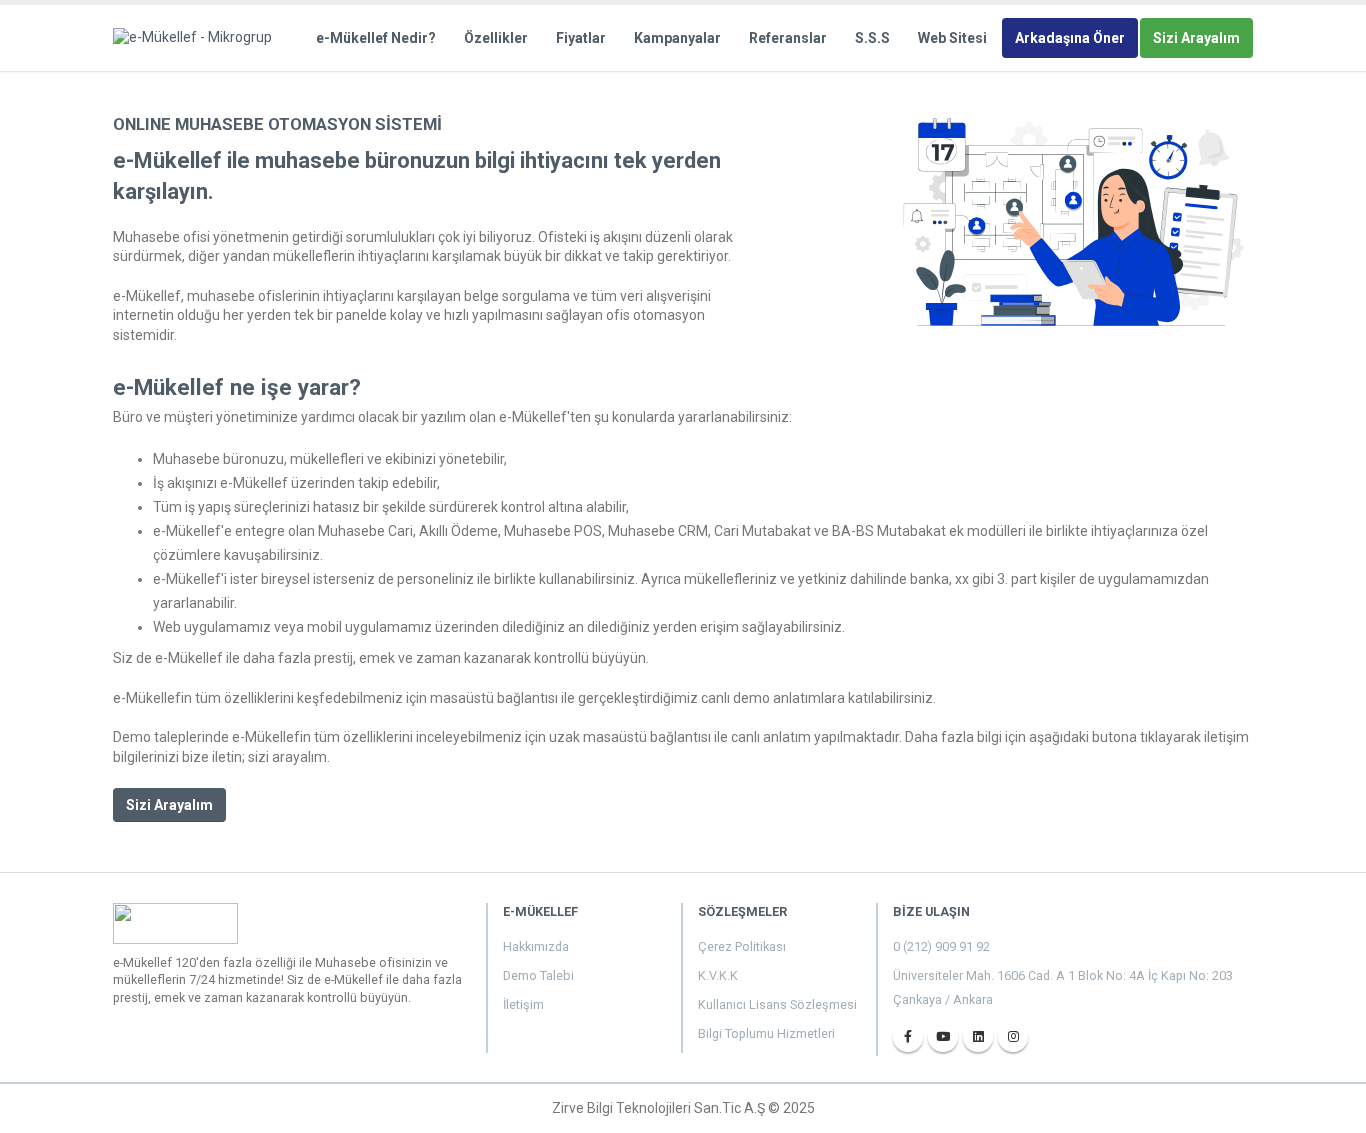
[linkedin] (978, 1037)
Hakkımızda (536, 946)
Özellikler (496, 38)
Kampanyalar (677, 38)
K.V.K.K (718, 975)
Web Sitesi (952, 38)
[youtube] (943, 1037)
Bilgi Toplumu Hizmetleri (766, 1033)
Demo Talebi (538, 975)
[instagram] (1013, 1037)
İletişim (523, 1004)
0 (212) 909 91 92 (941, 946)
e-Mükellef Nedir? (376, 38)
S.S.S (872, 38)
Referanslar (788, 38)
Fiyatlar (581, 38)
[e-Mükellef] (198, 37)
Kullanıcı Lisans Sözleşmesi (777, 1004)
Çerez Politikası (742, 946)
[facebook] (908, 1037)
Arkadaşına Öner (1070, 38)
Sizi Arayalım (1196, 38)
